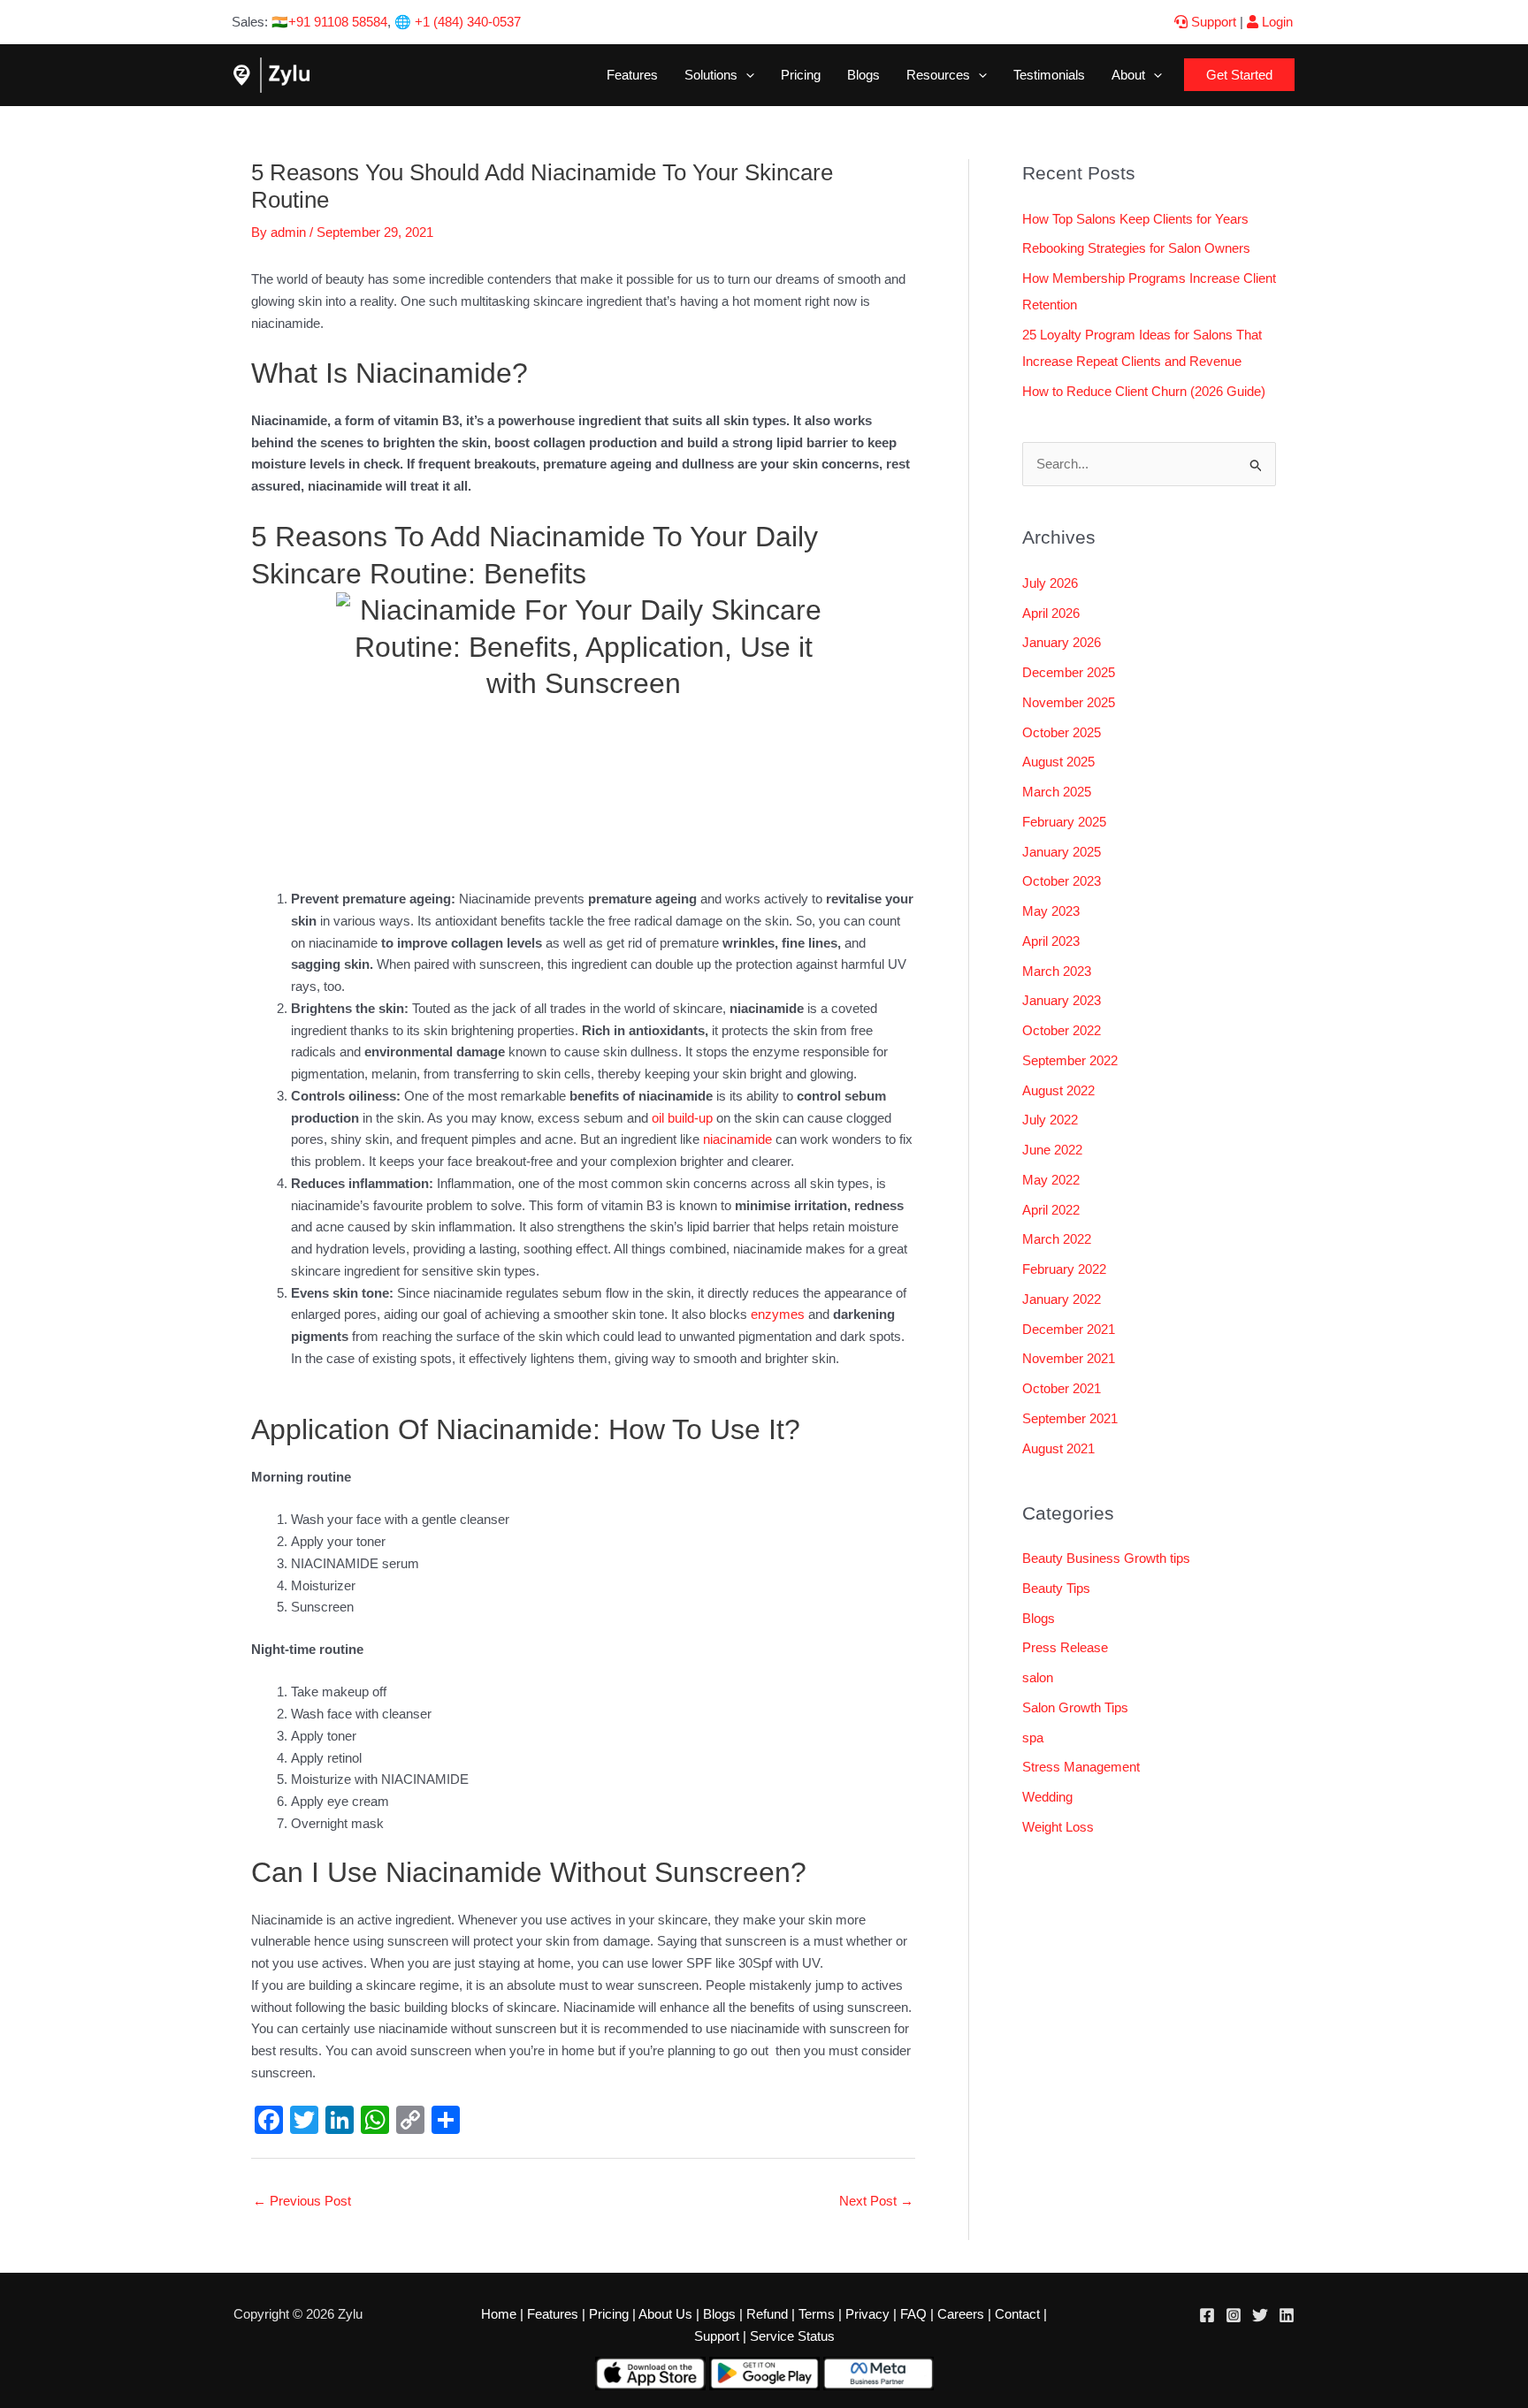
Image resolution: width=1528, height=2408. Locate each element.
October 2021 (1062, 1388)
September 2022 (1070, 1060)
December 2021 (1069, 1329)
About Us (665, 2314)
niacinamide (737, 1139)
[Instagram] (1234, 2315)
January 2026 (1062, 642)
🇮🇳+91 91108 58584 (329, 22)
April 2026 (1051, 613)
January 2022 (1062, 1299)
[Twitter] (1260, 2315)
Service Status (792, 2336)
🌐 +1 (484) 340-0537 (458, 22)
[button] (746, 75)
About (1128, 75)
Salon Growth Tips (1075, 1707)
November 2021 (1069, 1358)
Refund (767, 2314)
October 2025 (1062, 732)
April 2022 (1051, 1210)
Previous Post (302, 2201)
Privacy (867, 2314)
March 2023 (1057, 971)
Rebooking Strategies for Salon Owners (1136, 248)
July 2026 (1050, 583)
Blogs (863, 75)
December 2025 (1069, 672)
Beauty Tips (1056, 1588)
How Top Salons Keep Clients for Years (1135, 219)
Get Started (1239, 75)
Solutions (711, 75)
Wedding (1047, 1797)
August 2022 (1058, 1090)
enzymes (778, 1314)
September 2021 (1070, 1418)
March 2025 (1057, 792)
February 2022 (1064, 1269)
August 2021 (1058, 1448)
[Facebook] (1207, 2315)
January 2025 (1062, 852)
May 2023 (1051, 911)
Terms (817, 2314)
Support (1212, 22)
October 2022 (1062, 1030)
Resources (938, 75)
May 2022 (1051, 1180)
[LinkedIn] (1287, 2315)
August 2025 (1058, 762)
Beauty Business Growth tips (1106, 1558)
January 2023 (1062, 1000)
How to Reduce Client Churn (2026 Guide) (1144, 391)
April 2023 (1051, 941)
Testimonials (1049, 75)
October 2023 (1062, 881)
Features (632, 75)
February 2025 (1064, 822)
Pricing (801, 75)
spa (1033, 1737)
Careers (961, 2314)
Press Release (1065, 1647)
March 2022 (1057, 1239)
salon (1038, 1677)
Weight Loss (1058, 1827)
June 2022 (1052, 1150)
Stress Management (1081, 1767)
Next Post (876, 2201)
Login (1276, 22)
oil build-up (680, 1118)
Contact (1017, 2314)
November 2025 (1069, 702)
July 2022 (1050, 1120)
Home (499, 2314)
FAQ (913, 2314)
